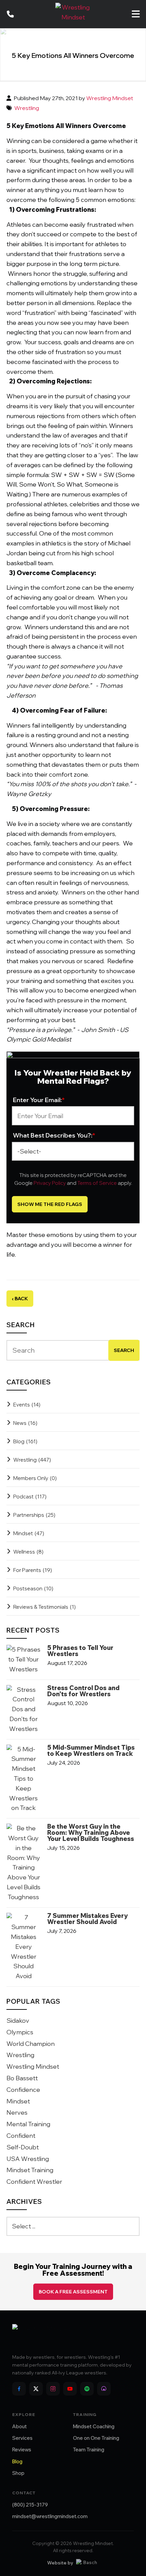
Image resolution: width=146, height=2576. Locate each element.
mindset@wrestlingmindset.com (50, 2516)
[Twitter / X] (36, 2389)
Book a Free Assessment (73, 2292)
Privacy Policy (50, 1183)
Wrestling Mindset (110, 98)
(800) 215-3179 (30, 2505)
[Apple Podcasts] (104, 2389)
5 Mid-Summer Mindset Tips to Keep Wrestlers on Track (91, 1751)
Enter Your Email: (39, 1100)
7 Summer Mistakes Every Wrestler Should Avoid (87, 1919)
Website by (60, 2563)
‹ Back (20, 1299)
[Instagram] (53, 2389)
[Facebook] (19, 2389)
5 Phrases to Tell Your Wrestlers (80, 1651)
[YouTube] (70, 2389)
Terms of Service (97, 1183)
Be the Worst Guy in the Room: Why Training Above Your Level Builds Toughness (91, 1833)
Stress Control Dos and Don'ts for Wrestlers (83, 1691)
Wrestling (27, 108)
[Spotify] (87, 2389)
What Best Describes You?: (54, 1135)
